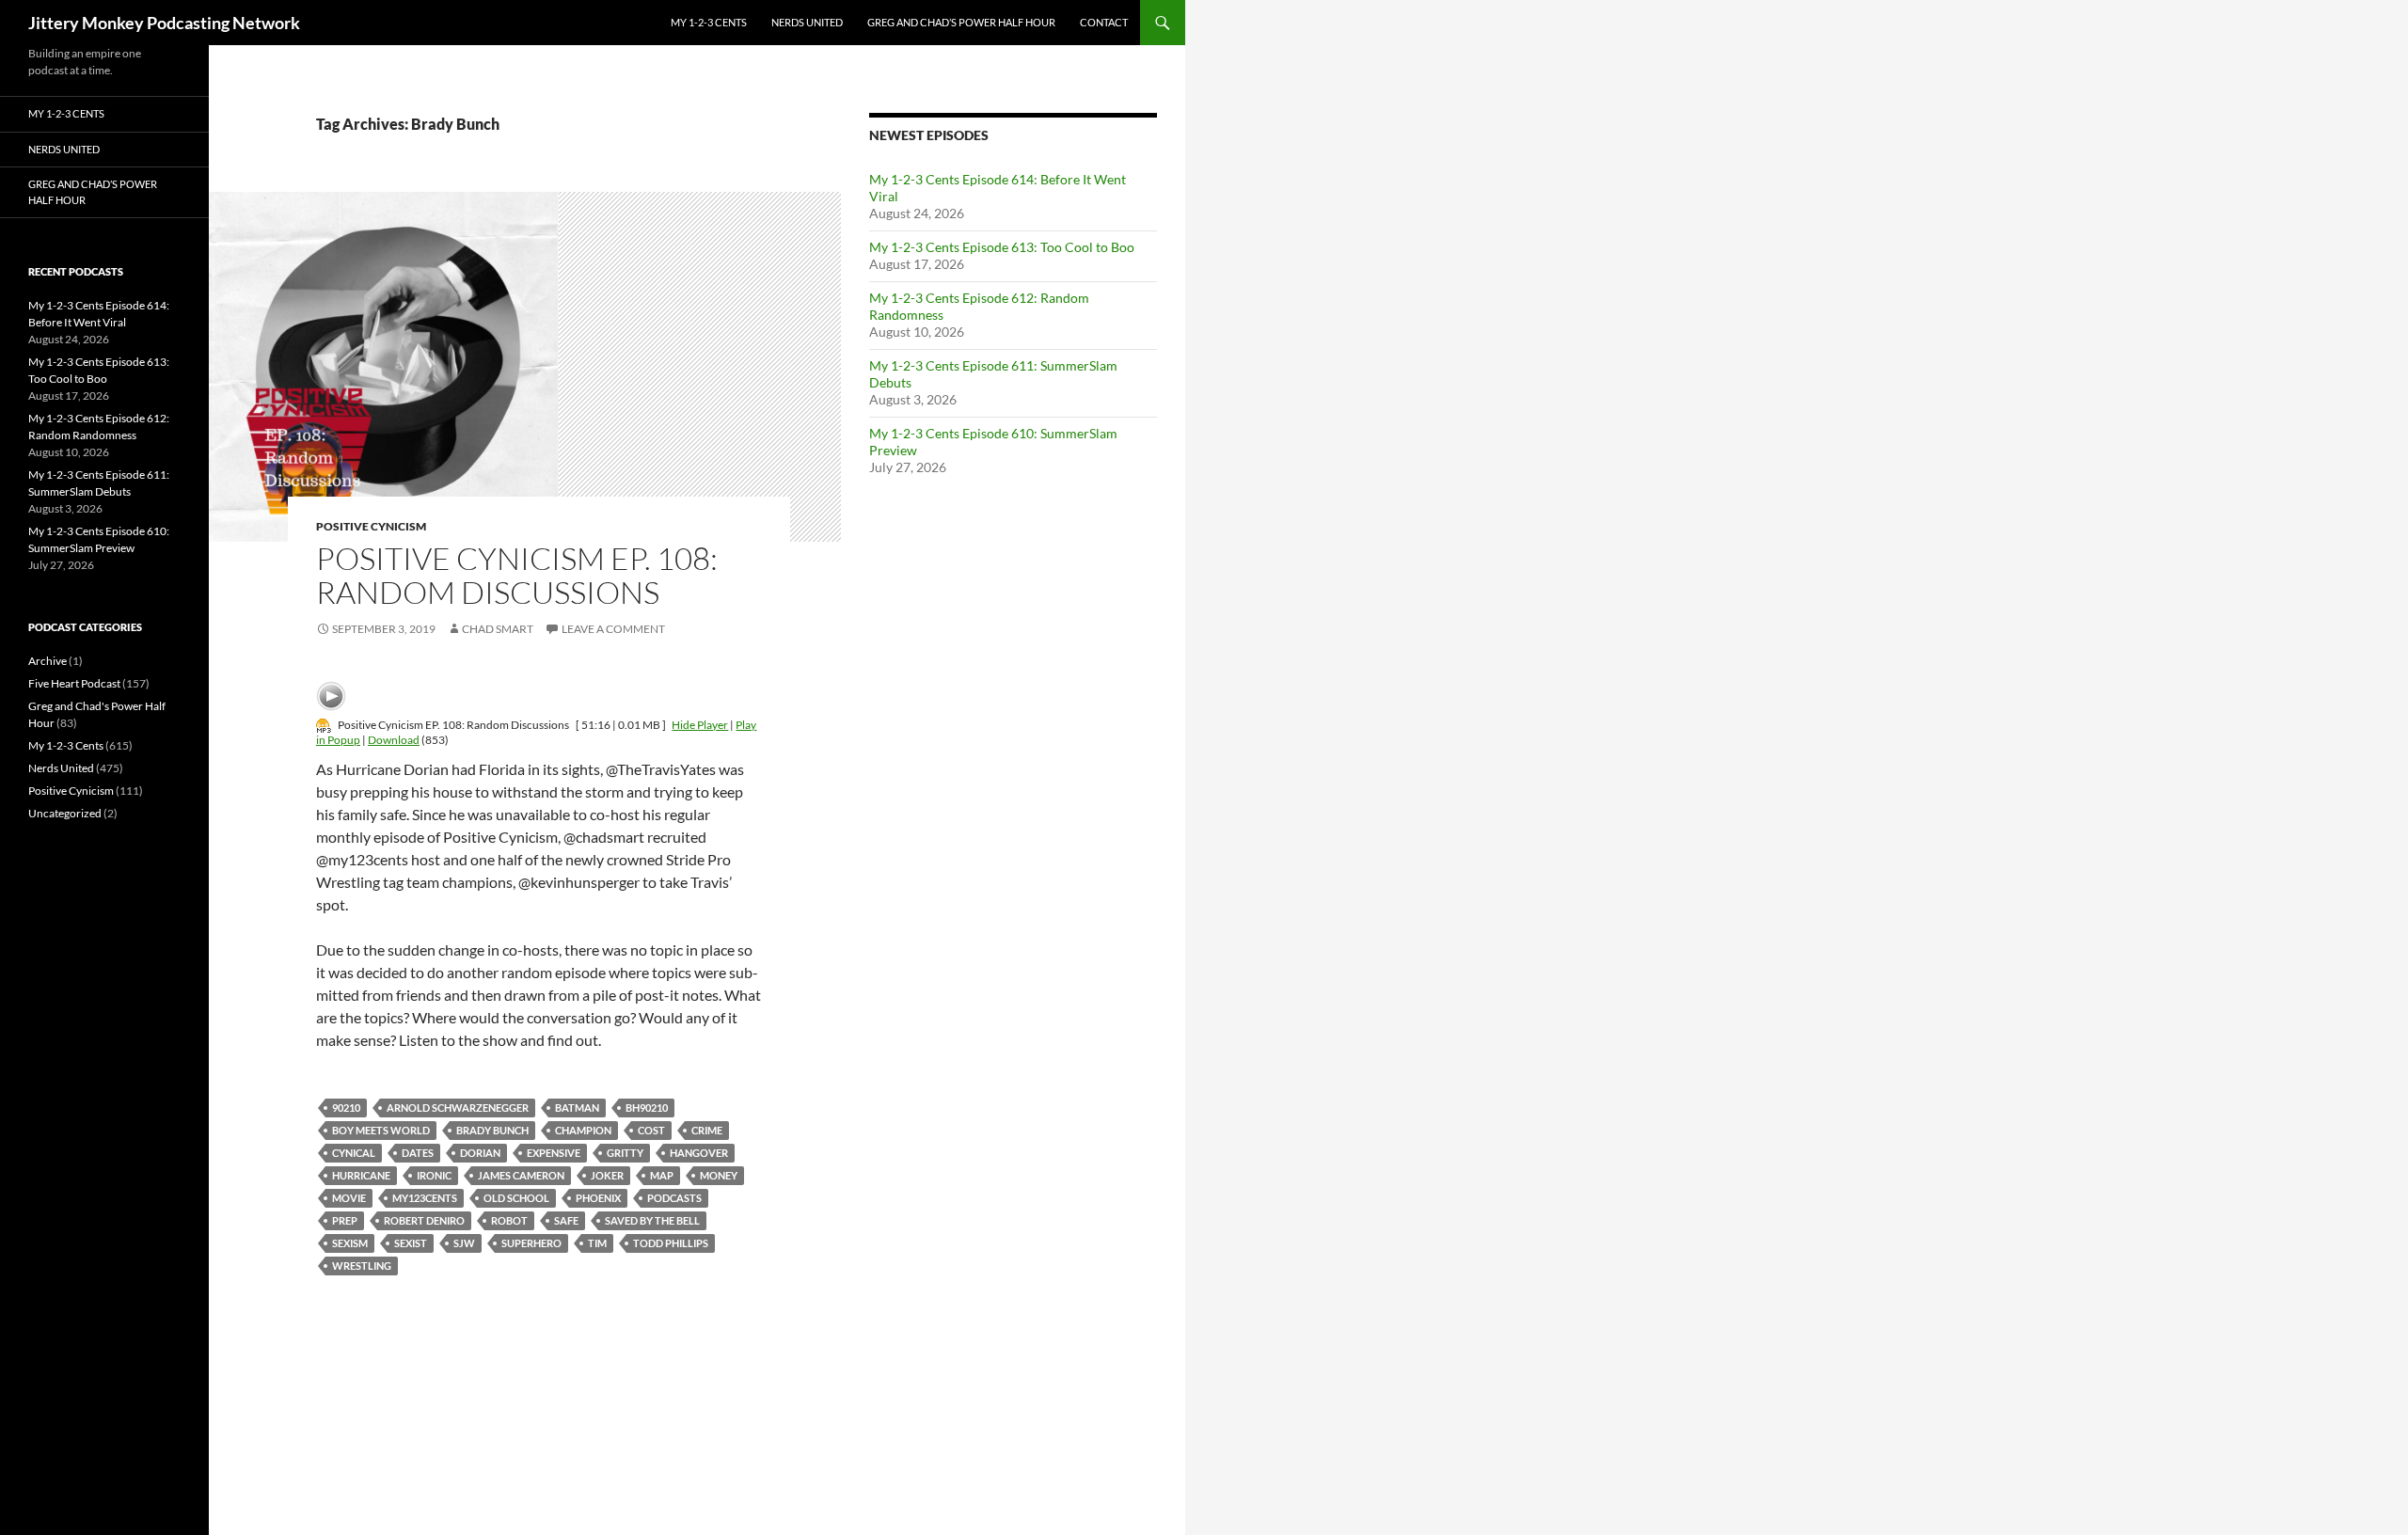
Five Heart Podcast (74, 683)
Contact (1104, 22)
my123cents (425, 1198)
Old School (516, 1198)
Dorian (480, 1153)
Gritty (625, 1153)
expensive (554, 1153)
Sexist (411, 1243)
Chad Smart (498, 629)
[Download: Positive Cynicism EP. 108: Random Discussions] (324, 725)
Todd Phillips (671, 1243)
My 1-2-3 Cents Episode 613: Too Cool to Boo (1002, 247)
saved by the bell (652, 1220)
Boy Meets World (381, 1130)
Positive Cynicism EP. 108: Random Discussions (517, 575)
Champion (583, 1130)
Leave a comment (613, 629)
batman (577, 1108)
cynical (354, 1153)
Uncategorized (65, 813)
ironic (434, 1175)
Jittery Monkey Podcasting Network (164, 23)
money (719, 1175)
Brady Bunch (492, 1130)
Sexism (350, 1243)
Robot (509, 1220)
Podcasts (674, 1198)
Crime (707, 1130)
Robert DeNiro (424, 1220)
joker (607, 1175)
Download (394, 740)
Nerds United (807, 22)
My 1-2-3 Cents (709, 22)
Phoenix (598, 1198)
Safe (566, 1220)
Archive (48, 661)
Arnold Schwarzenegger (458, 1108)
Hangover (699, 1153)
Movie (349, 1198)
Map (662, 1175)
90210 (346, 1108)
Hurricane (361, 1175)
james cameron (521, 1175)
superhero (531, 1243)
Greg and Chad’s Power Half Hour (961, 22)
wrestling (362, 1266)
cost (651, 1130)
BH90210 (647, 1108)
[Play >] (331, 696)
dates (418, 1153)
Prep (345, 1220)
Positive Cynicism (371, 526)
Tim (597, 1243)
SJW (464, 1243)
